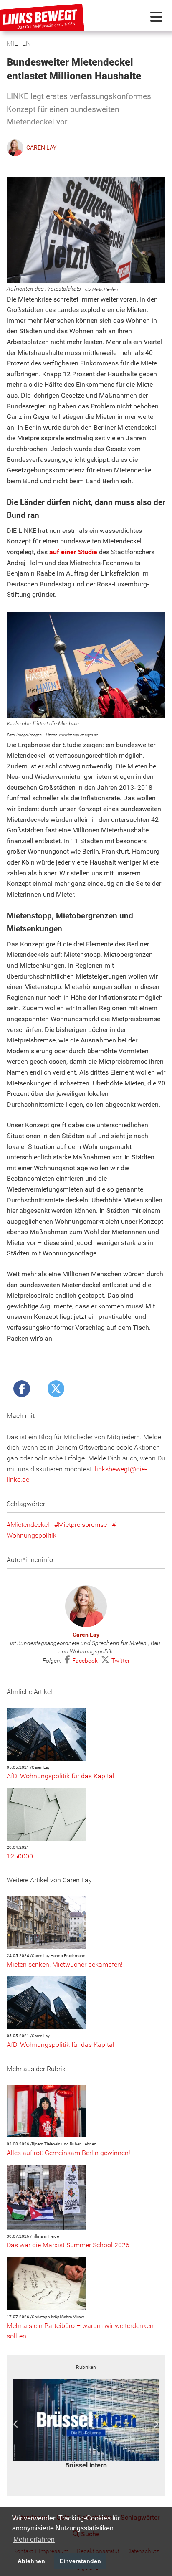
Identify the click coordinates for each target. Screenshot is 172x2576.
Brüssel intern (86, 2465)
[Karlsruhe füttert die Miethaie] (86, 665)
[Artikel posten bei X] (56, 1389)
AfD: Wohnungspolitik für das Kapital (61, 1776)
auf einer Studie (73, 552)
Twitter (121, 1661)
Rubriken (86, 2367)
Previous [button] (16, 2424)
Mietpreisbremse (82, 1525)
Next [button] (156, 2424)
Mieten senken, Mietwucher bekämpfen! (65, 1964)
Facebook (86, 1661)
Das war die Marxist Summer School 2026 (68, 2245)
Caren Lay (86, 1635)
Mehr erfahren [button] (34, 2539)
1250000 (20, 1856)
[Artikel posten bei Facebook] (22, 1389)
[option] (86, 2424)
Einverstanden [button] (80, 2561)
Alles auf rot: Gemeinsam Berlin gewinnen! (68, 2153)
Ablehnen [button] (31, 2561)
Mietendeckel (30, 1525)
